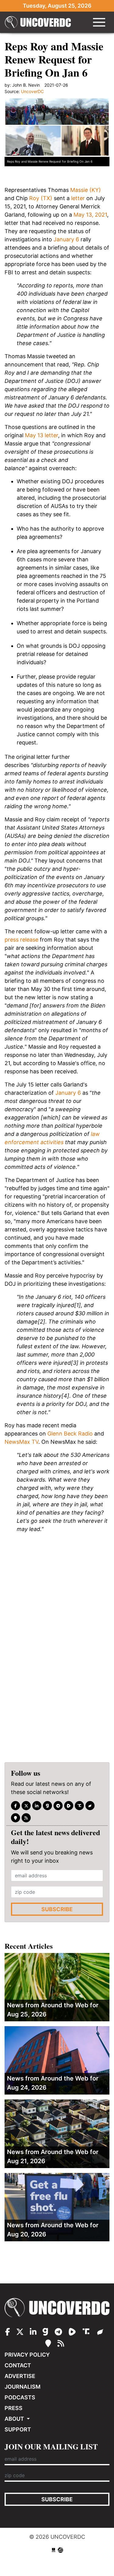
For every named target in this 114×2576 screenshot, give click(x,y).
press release (21, 940)
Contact (18, 2365)
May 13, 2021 (90, 215)
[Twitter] (26, 1806)
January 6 (66, 239)
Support (18, 2429)
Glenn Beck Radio (70, 1434)
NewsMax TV (21, 1442)
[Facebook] (16, 1806)
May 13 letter (41, 435)
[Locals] (16, 1818)
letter (78, 198)
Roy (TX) (41, 198)
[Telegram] (58, 1806)
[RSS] (26, 1818)
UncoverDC (40, 22)
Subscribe (57, 1909)
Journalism (22, 2387)
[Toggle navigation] (99, 22)
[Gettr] (90, 1806)
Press (14, 2408)
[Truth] (79, 1806)
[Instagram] (37, 1806)
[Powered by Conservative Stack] (60, 2550)
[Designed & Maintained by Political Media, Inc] (54, 2550)
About (15, 2419)
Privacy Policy (27, 2355)
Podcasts (20, 2397)
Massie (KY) (86, 190)
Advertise (20, 2376)
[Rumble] (69, 1806)
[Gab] (47, 1806)
